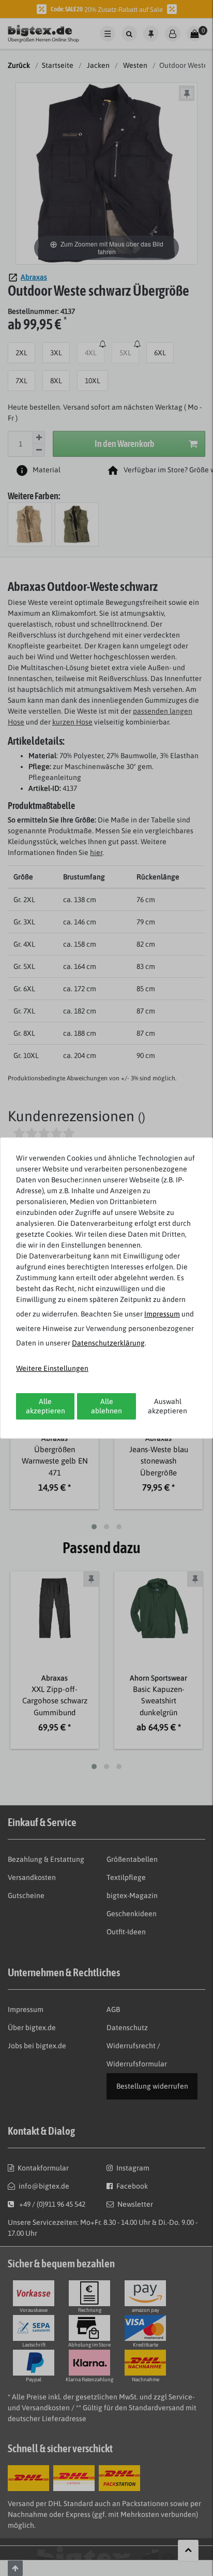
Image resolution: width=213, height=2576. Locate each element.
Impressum (162, 1314)
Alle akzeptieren (45, 1406)
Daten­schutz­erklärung (108, 1343)
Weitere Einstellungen (52, 1368)
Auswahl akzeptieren (168, 1406)
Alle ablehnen (106, 1406)
